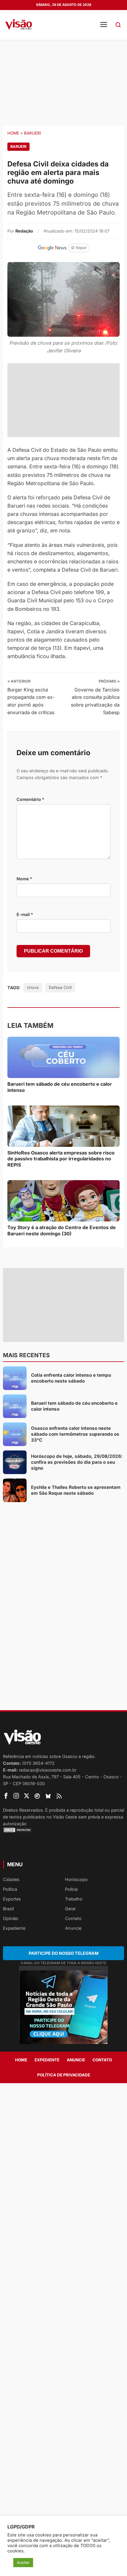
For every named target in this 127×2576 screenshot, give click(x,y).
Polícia (71, 1889)
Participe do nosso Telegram (63, 1953)
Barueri (32, 133)
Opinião (11, 1918)
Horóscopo (76, 1879)
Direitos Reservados (23, 1810)
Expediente (14, 1928)
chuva (33, 987)
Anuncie (73, 1928)
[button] (118, 25)
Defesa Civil (60, 987)
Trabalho (74, 1899)
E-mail (25, 914)
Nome (24, 879)
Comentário (30, 799)
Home (13, 133)
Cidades (11, 1879)
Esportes (12, 1899)
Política (10, 1889)
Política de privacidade (64, 2075)
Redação (24, 231)
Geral (70, 1909)
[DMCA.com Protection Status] (63, 1830)
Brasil (8, 1909)
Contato (73, 1918)
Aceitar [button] (23, 2562)
